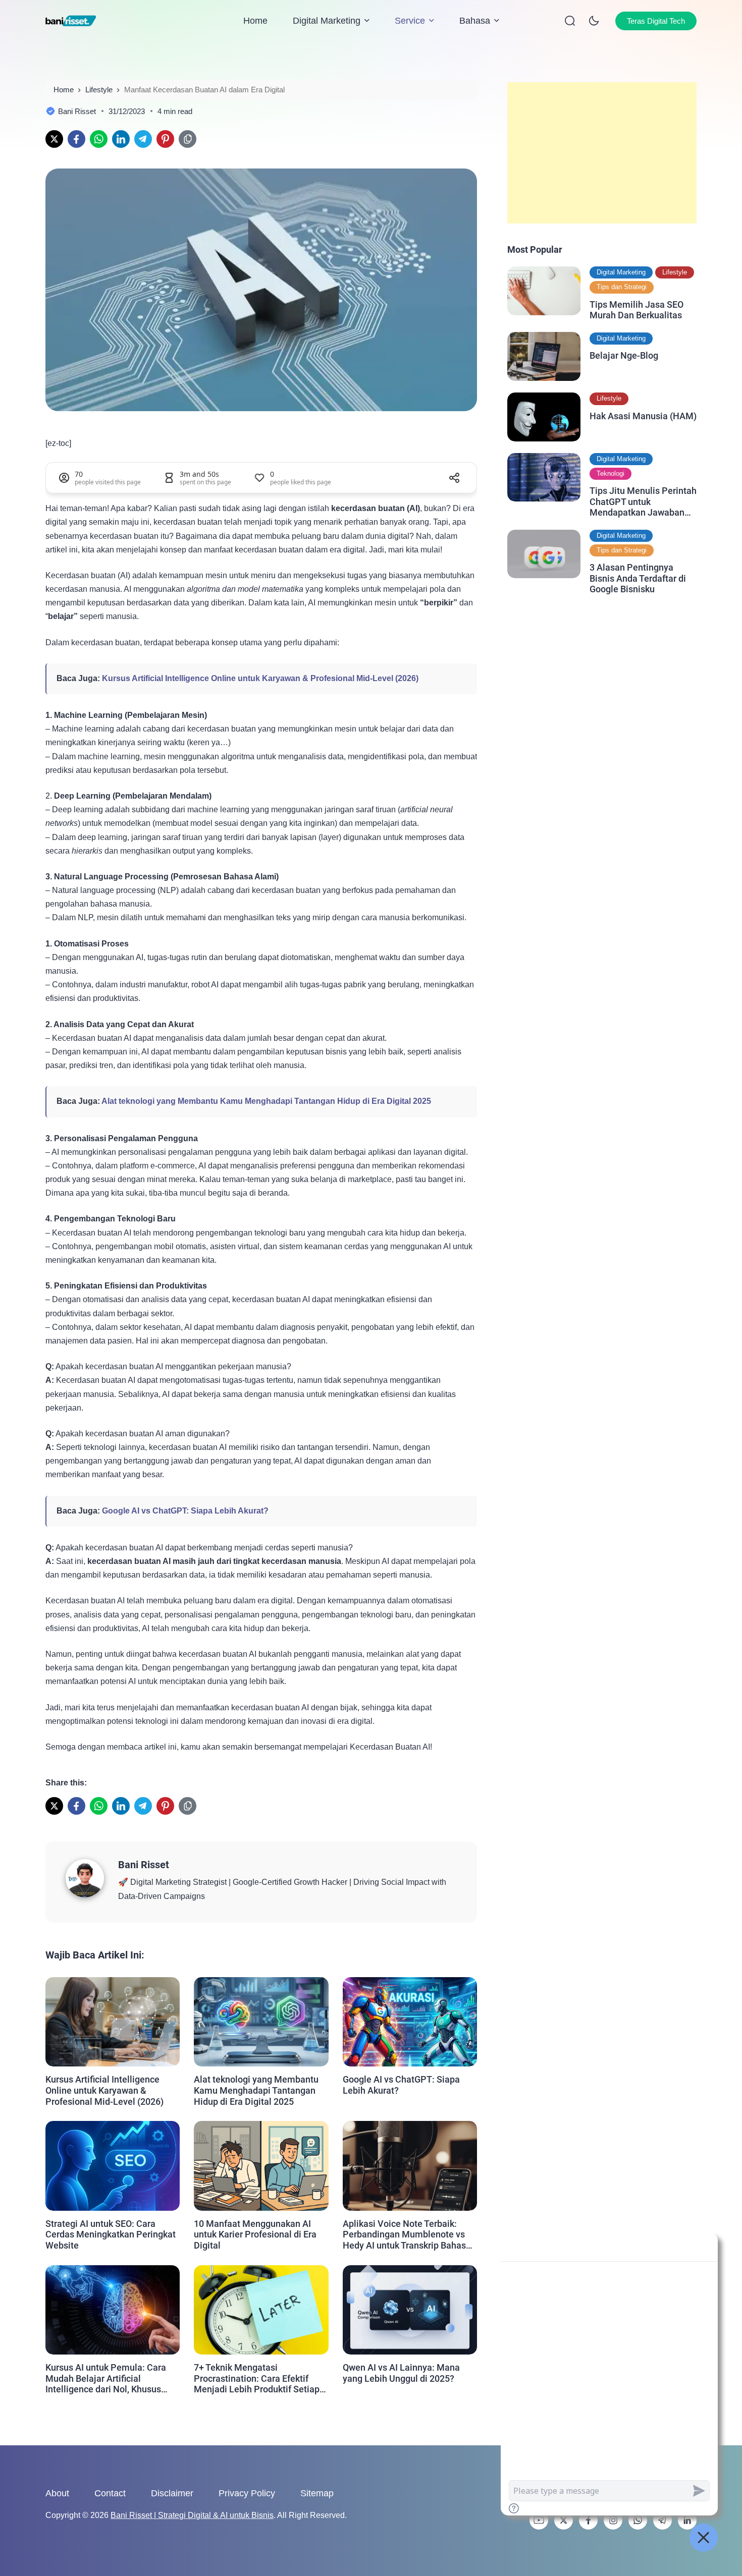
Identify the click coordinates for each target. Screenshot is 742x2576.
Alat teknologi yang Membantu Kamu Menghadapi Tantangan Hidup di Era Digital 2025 (266, 1101)
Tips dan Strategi (622, 287)
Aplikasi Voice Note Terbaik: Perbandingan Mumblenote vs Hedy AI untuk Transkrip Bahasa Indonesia (407, 2235)
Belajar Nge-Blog (624, 355)
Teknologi (611, 473)
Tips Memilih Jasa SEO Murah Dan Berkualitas (637, 310)
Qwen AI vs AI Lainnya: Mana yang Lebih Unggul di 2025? (401, 2373)
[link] (54, 139)
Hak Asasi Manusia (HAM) (643, 415)
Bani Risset (144, 1865)
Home (255, 21)
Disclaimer (172, 2493)
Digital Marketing (327, 21)
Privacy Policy (247, 2493)
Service (410, 21)
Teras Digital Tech (656, 21)
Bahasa (475, 21)
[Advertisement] (602, 153)
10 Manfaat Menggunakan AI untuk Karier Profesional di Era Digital (255, 2234)
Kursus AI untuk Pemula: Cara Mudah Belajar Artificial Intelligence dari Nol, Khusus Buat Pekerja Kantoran (106, 2378)
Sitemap (317, 2493)
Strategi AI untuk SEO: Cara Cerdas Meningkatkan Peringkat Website (111, 2234)
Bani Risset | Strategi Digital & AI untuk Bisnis (192, 2515)
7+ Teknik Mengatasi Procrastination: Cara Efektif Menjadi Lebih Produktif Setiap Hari (257, 2378)
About (57, 2493)
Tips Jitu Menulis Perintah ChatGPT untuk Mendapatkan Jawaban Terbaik (643, 502)
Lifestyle (675, 272)
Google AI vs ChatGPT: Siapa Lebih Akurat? (185, 1511)
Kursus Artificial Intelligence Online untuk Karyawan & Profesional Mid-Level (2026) (260, 678)
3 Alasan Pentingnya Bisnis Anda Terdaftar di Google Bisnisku (638, 578)
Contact (110, 2493)
